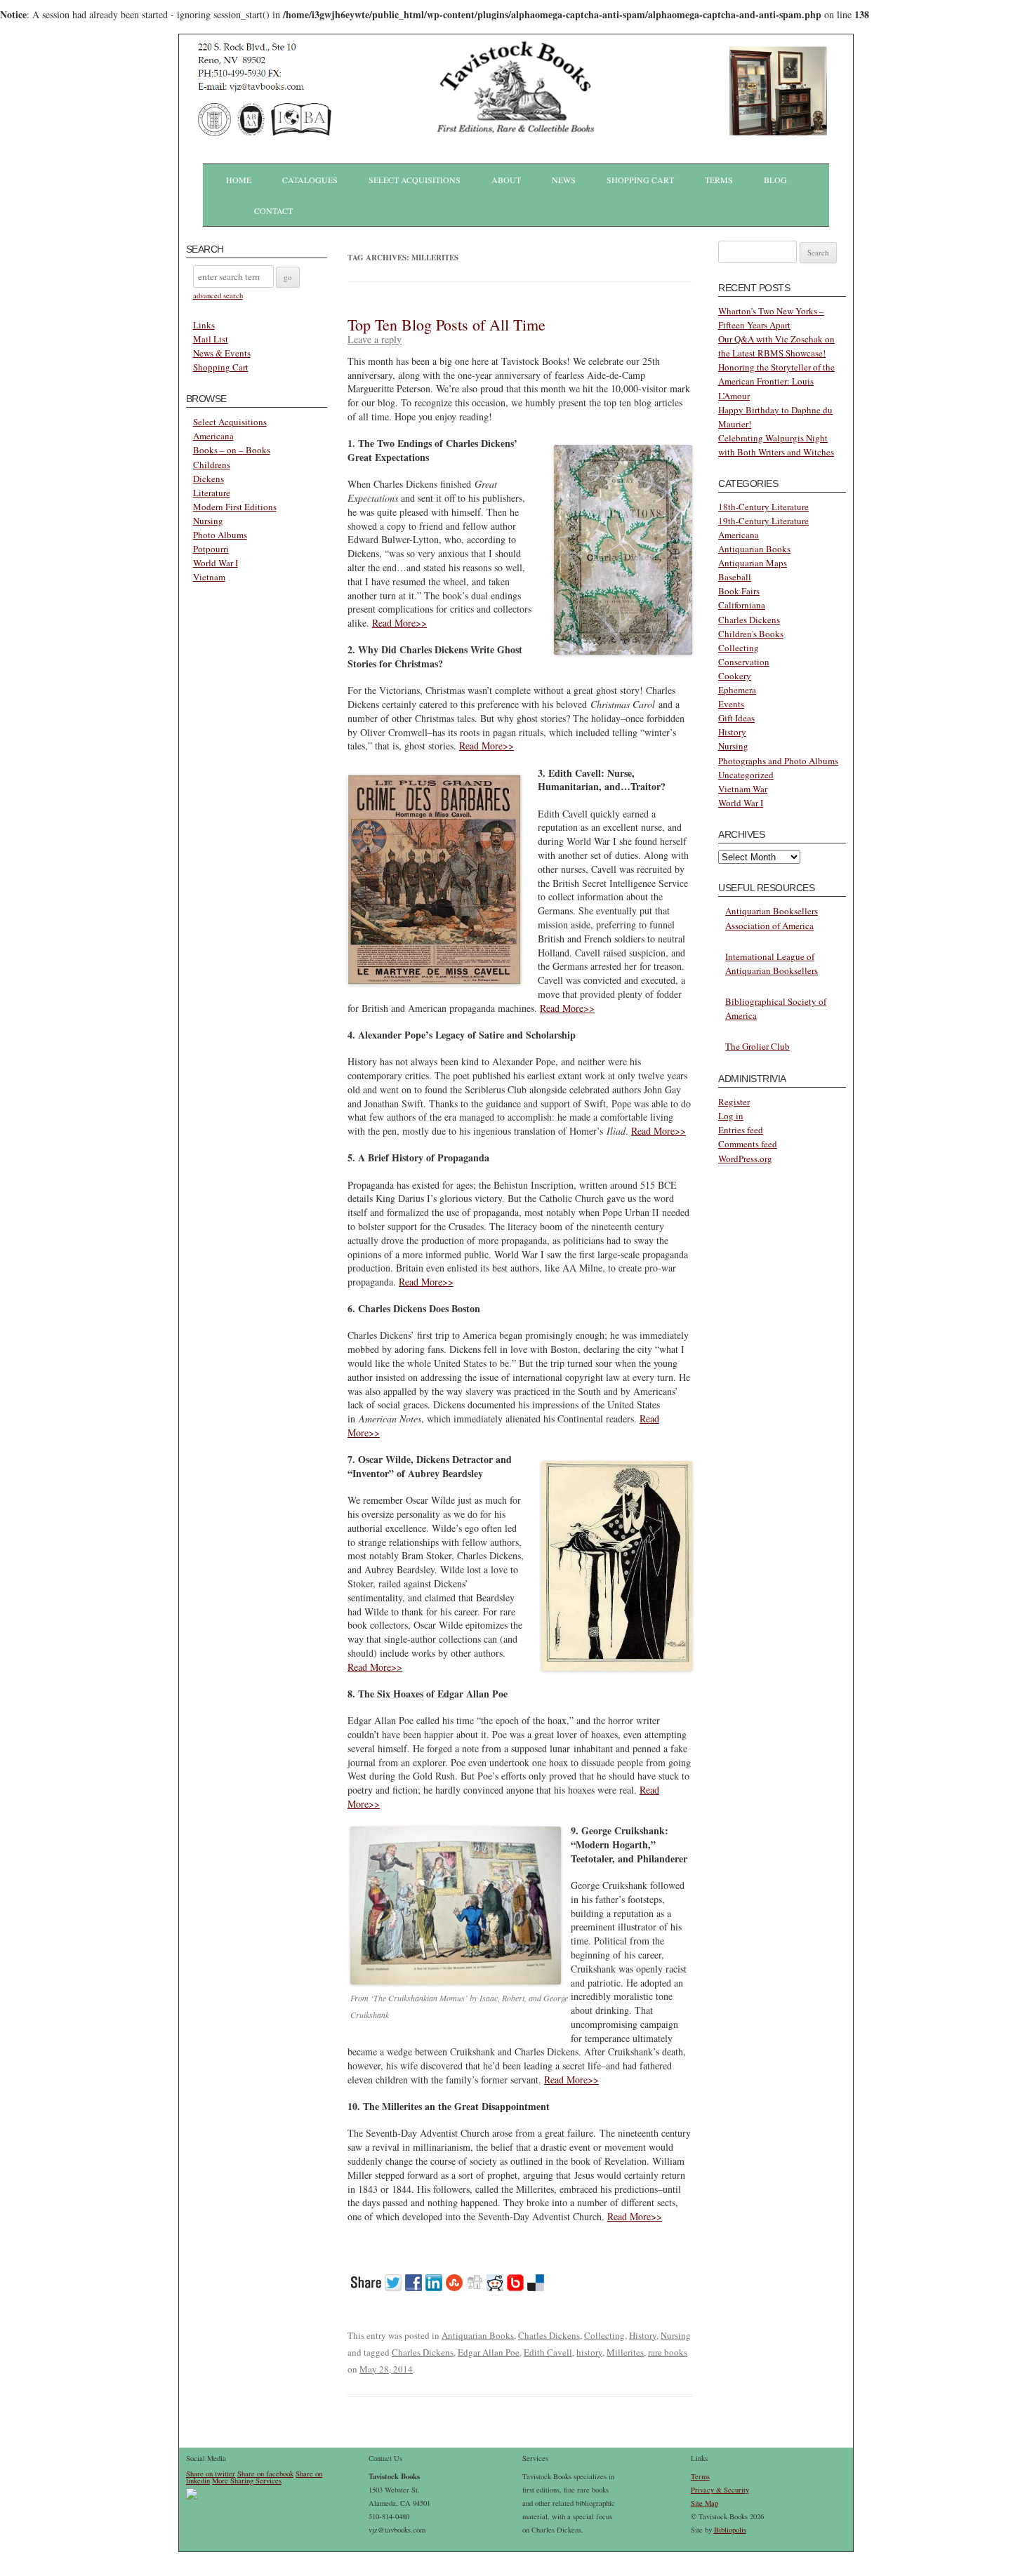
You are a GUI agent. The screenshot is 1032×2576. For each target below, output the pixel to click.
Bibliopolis (730, 2530)
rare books (668, 2352)
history (589, 2352)
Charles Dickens (549, 2335)
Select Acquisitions (415, 180)
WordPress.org (745, 1159)
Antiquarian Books (478, 2335)
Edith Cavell (548, 2352)
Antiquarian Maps (753, 563)
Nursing (208, 521)
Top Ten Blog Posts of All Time (446, 325)
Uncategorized (746, 775)
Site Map (704, 2503)
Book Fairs (739, 591)
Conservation (744, 662)
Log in (731, 1116)
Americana (213, 436)
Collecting (604, 2335)
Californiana (742, 605)
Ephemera (737, 690)
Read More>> (399, 623)
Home (239, 180)
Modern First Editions (235, 507)
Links (204, 325)
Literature (212, 493)
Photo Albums (220, 535)
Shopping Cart (640, 180)
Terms (719, 180)
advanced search (218, 295)
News (564, 180)
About (506, 180)
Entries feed (741, 1130)
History (643, 2335)
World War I (216, 563)
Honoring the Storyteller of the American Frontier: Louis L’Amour (776, 381)
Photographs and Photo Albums (778, 761)
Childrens (212, 465)
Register (734, 1102)
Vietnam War (743, 789)
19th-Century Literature (763, 521)
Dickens (209, 479)
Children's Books (751, 634)
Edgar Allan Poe (489, 2352)
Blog (775, 180)
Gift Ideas (736, 718)
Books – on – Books (232, 450)
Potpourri (211, 549)
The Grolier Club (758, 1046)
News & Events (222, 353)
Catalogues (310, 180)
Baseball (735, 577)
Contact (273, 211)
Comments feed (748, 1144)
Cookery (735, 676)
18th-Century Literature (763, 507)
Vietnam (209, 577)
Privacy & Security (720, 2490)
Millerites (625, 2352)
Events (731, 704)
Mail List (211, 339)
